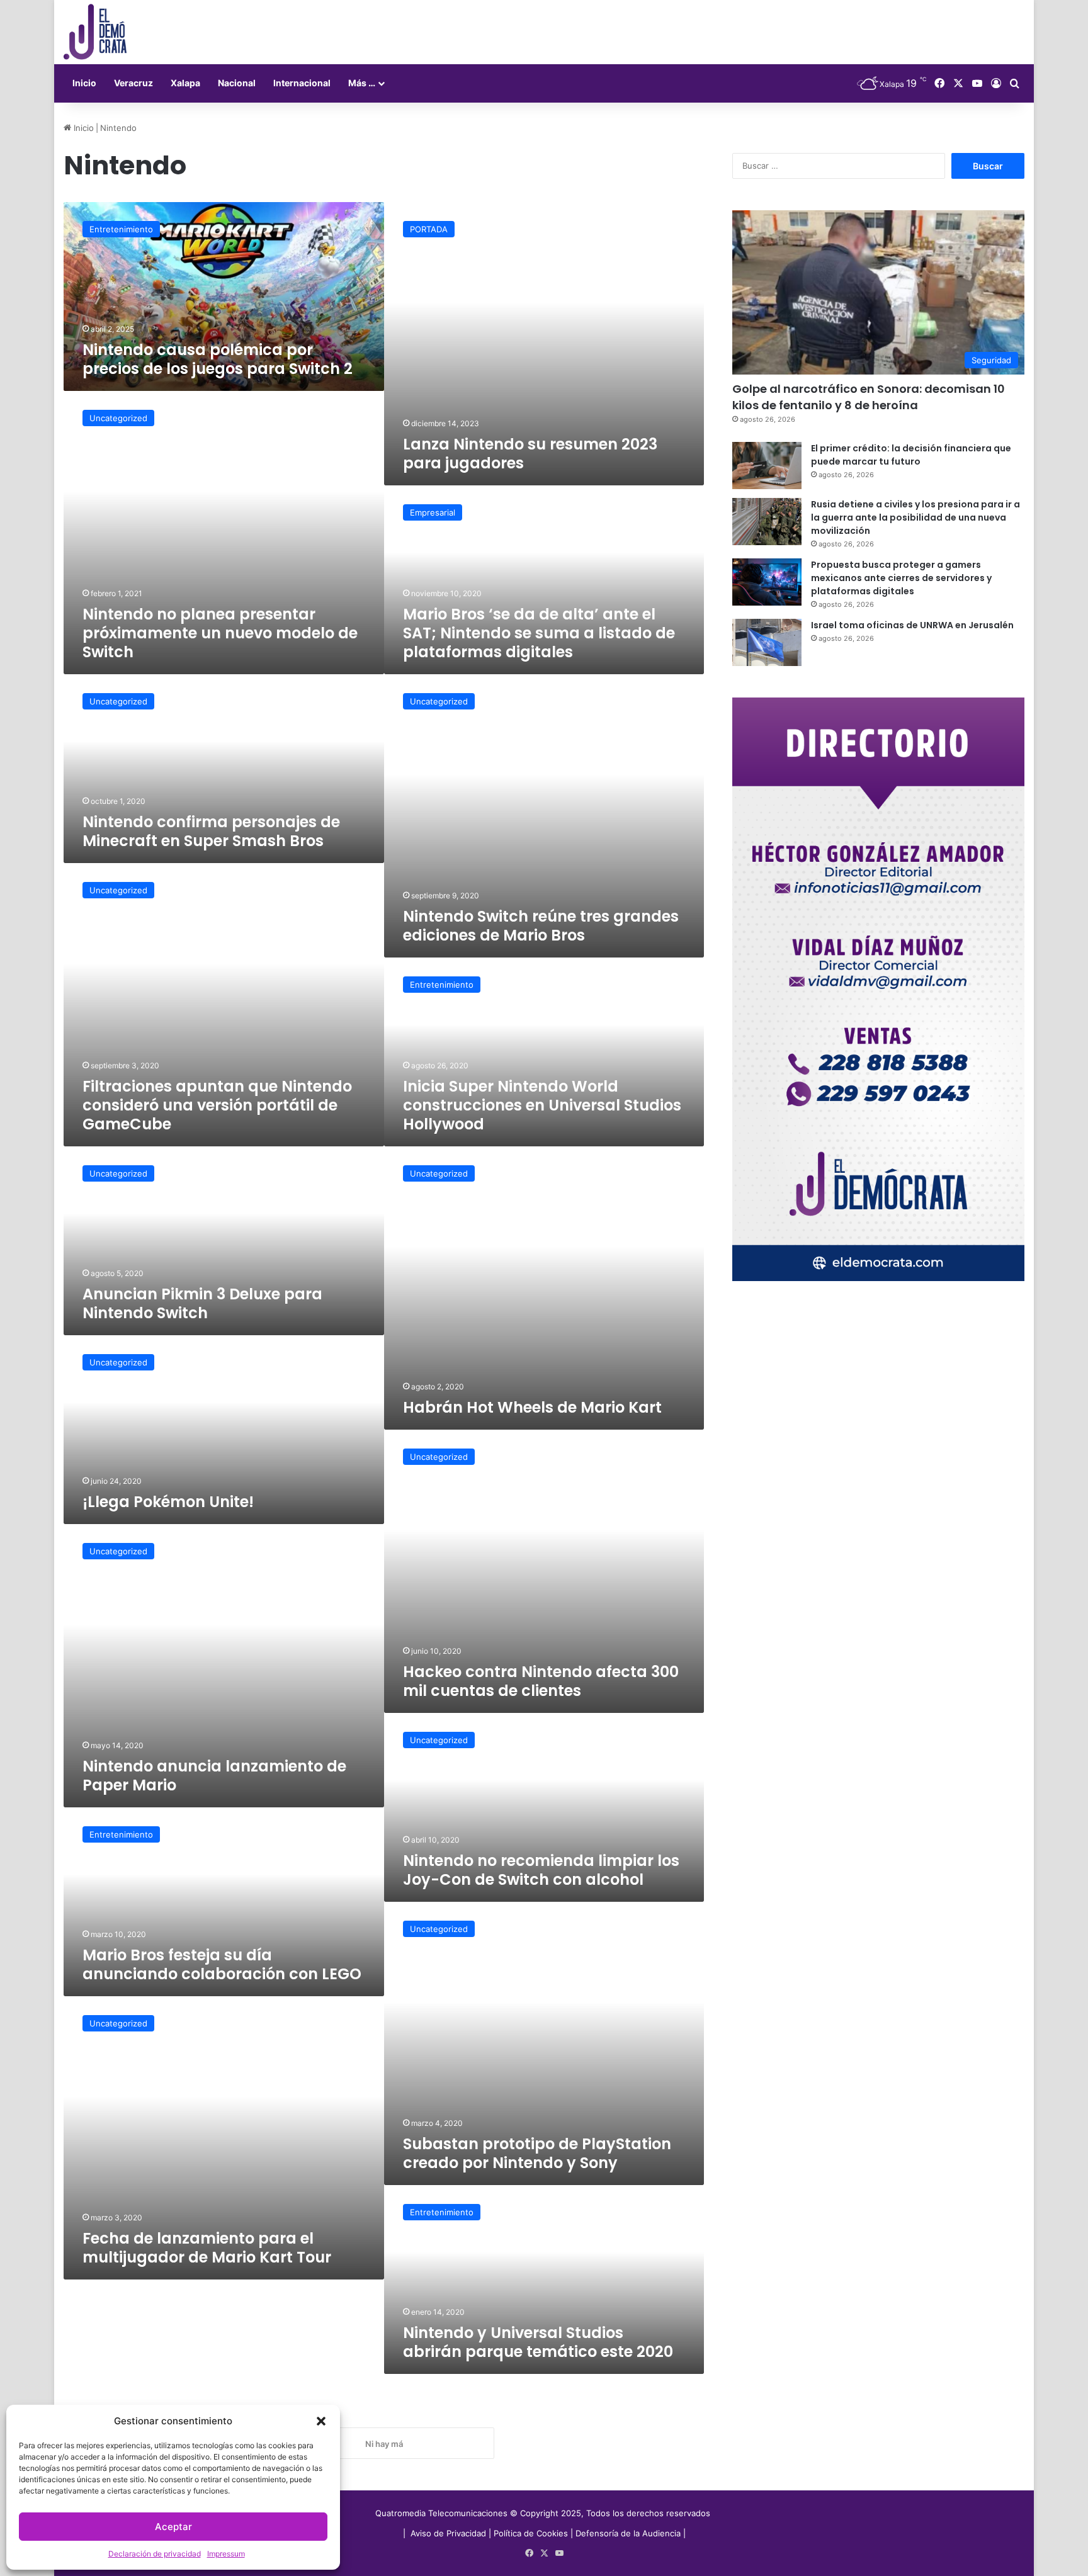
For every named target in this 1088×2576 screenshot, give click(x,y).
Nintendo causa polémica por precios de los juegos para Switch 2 (218, 359)
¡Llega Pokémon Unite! (168, 1502)
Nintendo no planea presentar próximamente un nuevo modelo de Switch (220, 633)
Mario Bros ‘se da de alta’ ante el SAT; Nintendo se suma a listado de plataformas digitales (539, 633)
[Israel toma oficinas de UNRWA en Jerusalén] (767, 642)
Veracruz (133, 83)
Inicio (84, 83)
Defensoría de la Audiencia (628, 2533)
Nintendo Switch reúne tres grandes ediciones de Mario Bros (541, 926)
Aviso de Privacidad (450, 2533)
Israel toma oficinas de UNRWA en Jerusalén (912, 625)
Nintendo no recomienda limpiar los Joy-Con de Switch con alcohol (541, 1870)
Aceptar (173, 2527)
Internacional (302, 83)
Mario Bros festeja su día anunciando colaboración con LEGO (222, 1964)
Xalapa (185, 83)
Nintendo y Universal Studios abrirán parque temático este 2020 (538, 2342)
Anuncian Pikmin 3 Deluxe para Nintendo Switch (202, 1303)
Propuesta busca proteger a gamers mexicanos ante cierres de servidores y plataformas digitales (901, 578)
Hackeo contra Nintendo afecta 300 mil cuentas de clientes (541, 1681)
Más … (362, 83)
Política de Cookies (531, 2533)
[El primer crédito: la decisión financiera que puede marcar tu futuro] (767, 466)
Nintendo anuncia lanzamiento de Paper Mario (214, 1776)
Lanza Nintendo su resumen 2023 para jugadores (530, 454)
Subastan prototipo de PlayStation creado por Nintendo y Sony (537, 2153)
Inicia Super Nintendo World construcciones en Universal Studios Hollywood (542, 1105)
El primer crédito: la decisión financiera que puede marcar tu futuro (911, 455)
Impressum (226, 2554)
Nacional (237, 83)
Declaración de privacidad (155, 2554)
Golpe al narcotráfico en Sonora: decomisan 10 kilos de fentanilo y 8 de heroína (869, 397)
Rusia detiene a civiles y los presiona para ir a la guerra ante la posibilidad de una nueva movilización (915, 517)
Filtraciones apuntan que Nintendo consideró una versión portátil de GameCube (217, 1105)
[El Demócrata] (95, 32)
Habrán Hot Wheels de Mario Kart (532, 1407)
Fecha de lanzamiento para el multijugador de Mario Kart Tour (207, 2248)
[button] (321, 2421)
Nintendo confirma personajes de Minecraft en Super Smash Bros (211, 831)
